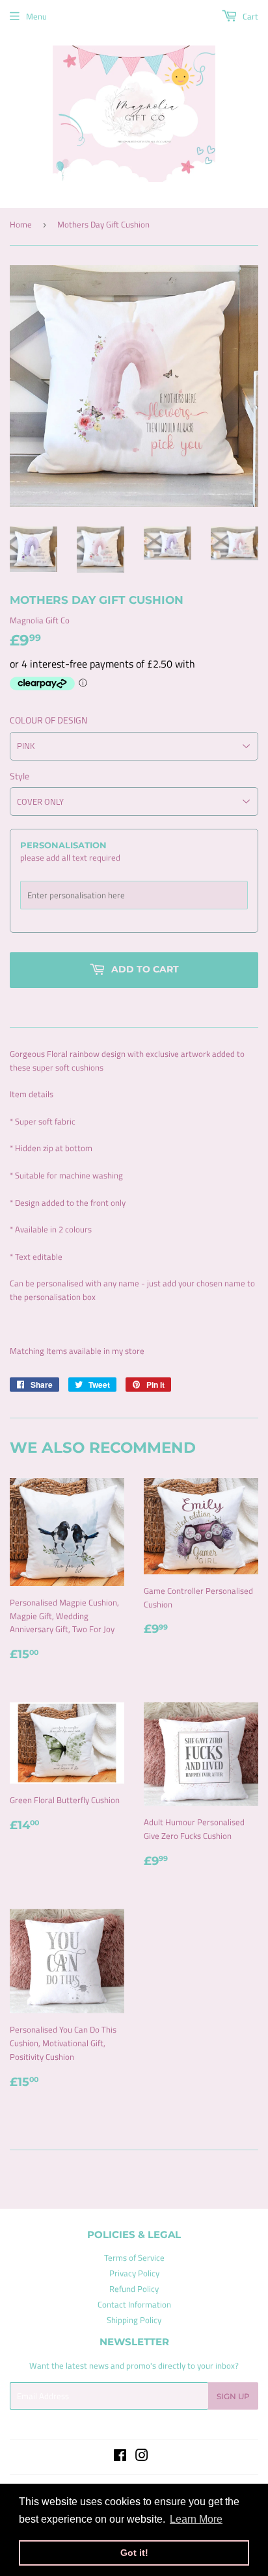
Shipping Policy (134, 2320)
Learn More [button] (196, 2519)
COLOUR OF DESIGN (48, 720)
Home (21, 224)
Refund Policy (134, 2289)
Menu (36, 16)
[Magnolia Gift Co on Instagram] (142, 2457)
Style (20, 776)
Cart (249, 16)
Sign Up (233, 2396)
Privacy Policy (134, 2273)
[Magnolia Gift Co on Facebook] (120, 2457)
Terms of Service (134, 2257)
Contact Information (134, 2304)
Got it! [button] (134, 2553)
